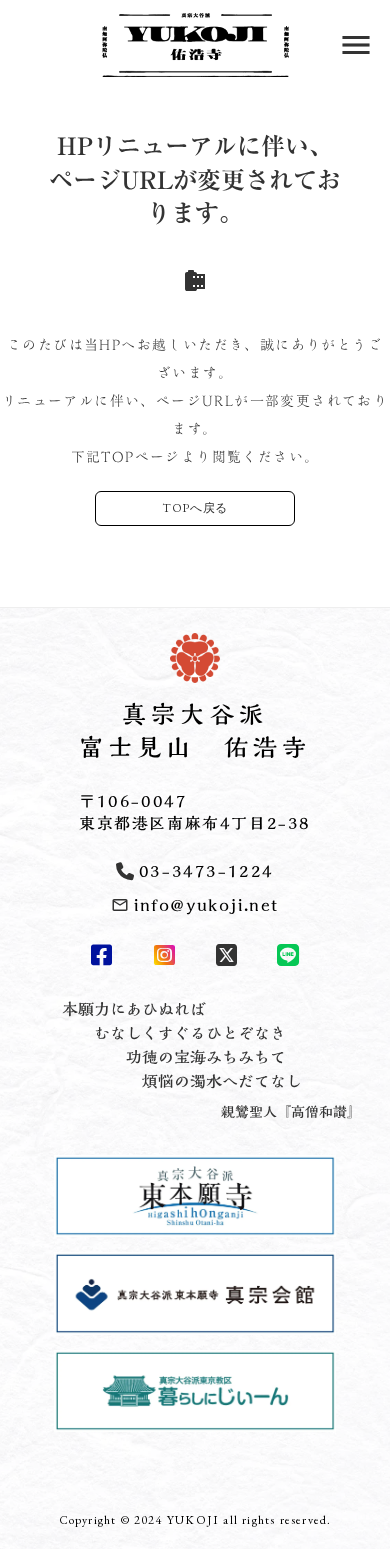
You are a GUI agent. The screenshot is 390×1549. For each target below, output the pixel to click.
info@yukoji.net (206, 905)
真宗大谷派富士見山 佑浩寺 (195, 731)
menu (356, 45)
